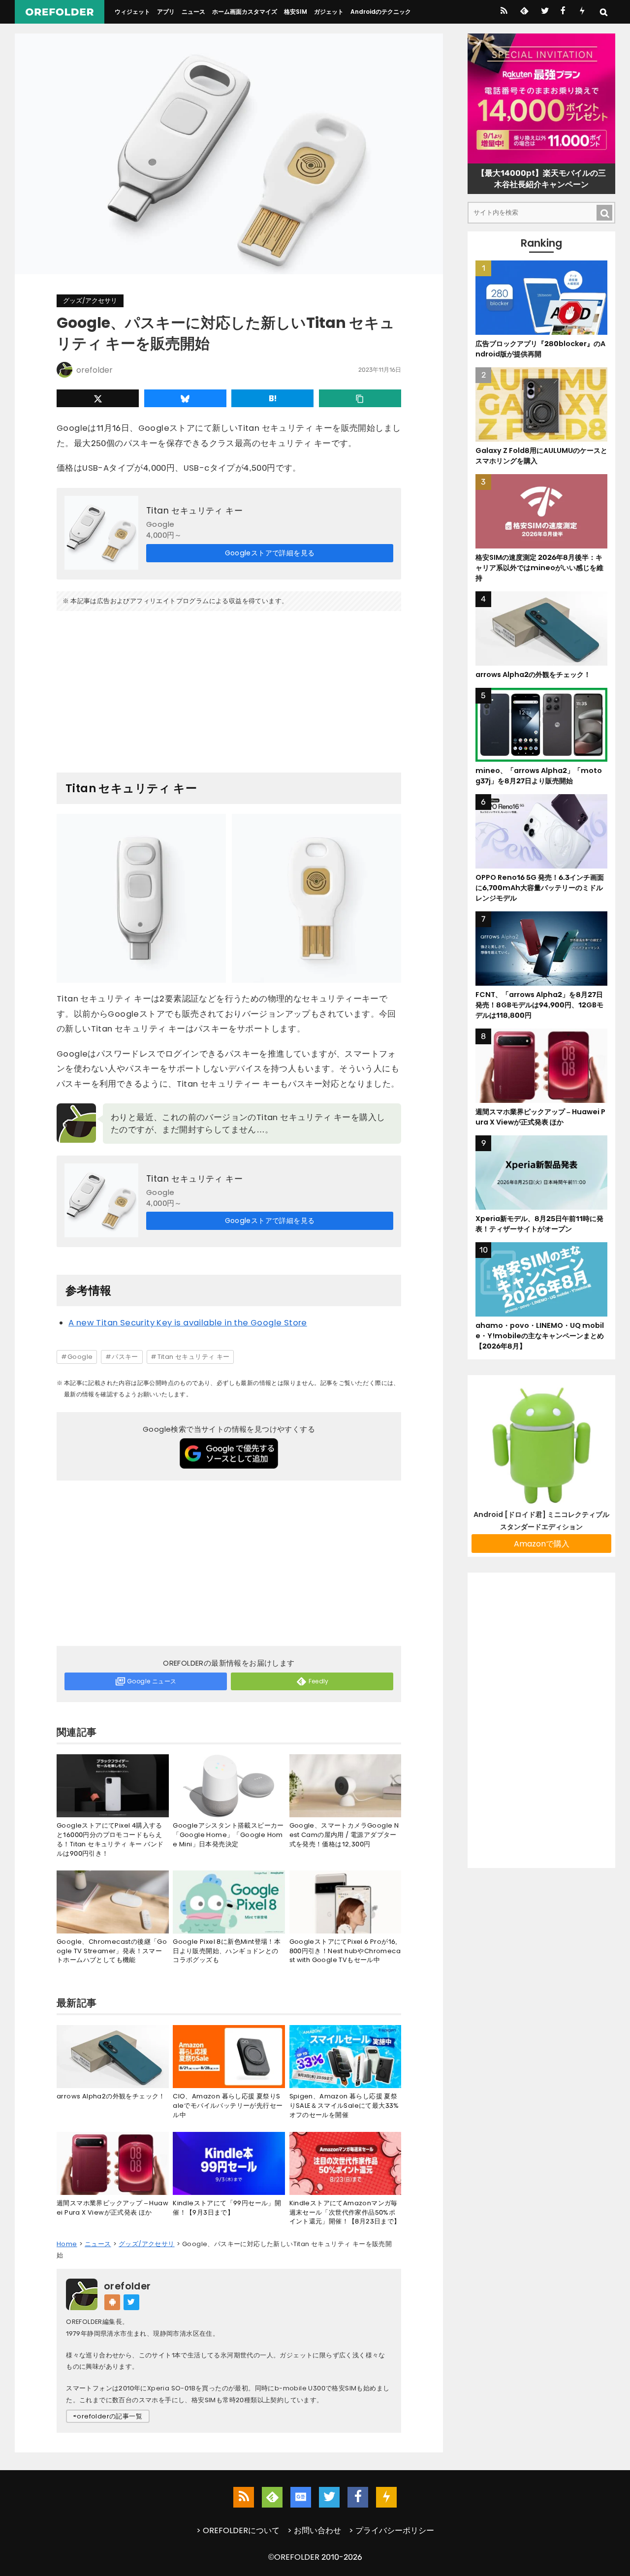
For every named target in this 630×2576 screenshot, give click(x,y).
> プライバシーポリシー (392, 2530)
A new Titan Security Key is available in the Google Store (188, 1323)
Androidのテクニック (381, 12)
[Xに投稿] (98, 398)
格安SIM (296, 12)
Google (80, 1357)
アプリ (166, 12)
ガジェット (329, 12)
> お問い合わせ (314, 2530)
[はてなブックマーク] (272, 398)
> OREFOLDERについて (238, 2530)
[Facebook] (563, 12)
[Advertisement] (229, 688)
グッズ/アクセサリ (90, 301)
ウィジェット (132, 12)
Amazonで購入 (542, 1544)
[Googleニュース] (301, 2497)
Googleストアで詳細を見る (270, 553)
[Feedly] (523, 12)
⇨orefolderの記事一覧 (108, 2416)
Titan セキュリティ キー (194, 511)
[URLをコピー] (360, 398)
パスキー (125, 1357)
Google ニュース (152, 1681)
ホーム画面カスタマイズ (245, 12)
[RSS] (504, 12)
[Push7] (582, 12)
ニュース (193, 12)
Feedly (319, 1681)
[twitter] (544, 12)
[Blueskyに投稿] (185, 398)
